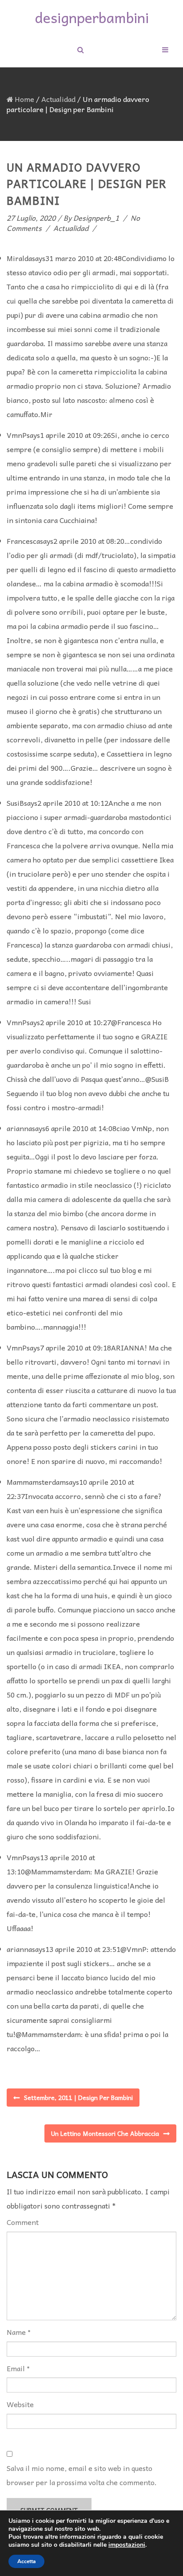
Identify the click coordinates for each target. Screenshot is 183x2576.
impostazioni (127, 2545)
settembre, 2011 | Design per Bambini (78, 2097)
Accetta (26, 2561)
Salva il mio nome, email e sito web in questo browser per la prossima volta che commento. (82, 2475)
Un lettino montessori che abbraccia (105, 2133)
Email (16, 2368)
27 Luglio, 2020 (31, 218)
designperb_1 (96, 218)
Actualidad (58, 99)
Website (20, 2404)
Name (16, 2332)
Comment (23, 2222)
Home (24, 99)
